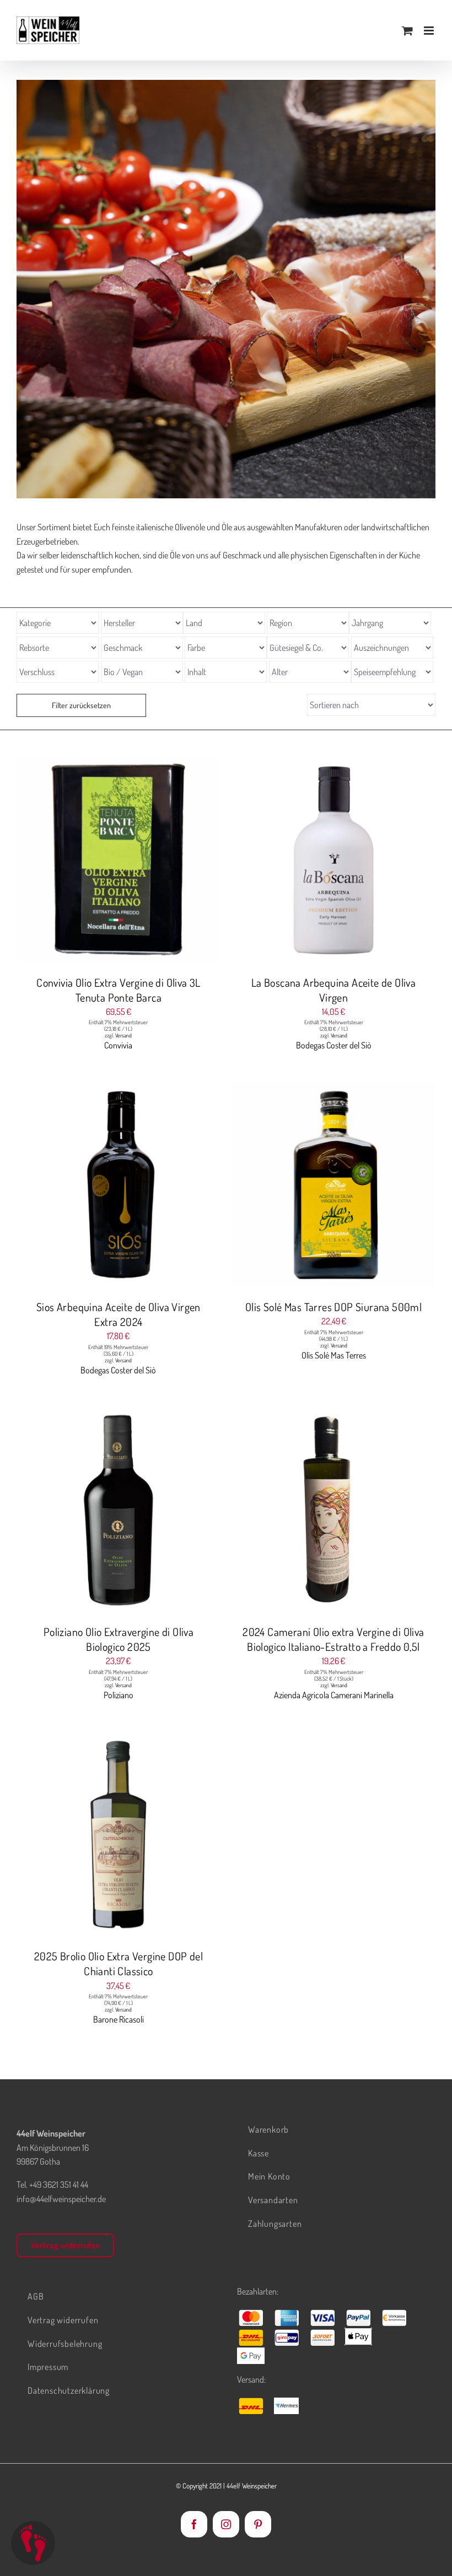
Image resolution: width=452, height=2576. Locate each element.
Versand (123, 1035)
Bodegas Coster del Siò (334, 1045)
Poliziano (119, 1695)
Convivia (118, 1045)
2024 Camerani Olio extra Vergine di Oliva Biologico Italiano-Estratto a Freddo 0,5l (333, 1639)
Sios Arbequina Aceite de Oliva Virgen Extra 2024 (119, 1314)
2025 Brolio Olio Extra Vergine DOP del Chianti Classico (119, 1963)
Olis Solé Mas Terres (334, 1355)
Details (160, 862)
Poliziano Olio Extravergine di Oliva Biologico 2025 (119, 1639)
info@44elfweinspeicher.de (61, 2199)
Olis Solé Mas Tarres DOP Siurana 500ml (333, 1307)
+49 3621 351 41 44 (59, 2184)
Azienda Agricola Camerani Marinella (334, 1695)
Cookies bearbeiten (33, 2543)
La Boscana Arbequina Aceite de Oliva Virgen (333, 990)
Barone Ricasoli (119, 2019)
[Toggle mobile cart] (407, 31)
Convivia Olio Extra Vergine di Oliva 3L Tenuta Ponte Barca (119, 990)
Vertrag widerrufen (65, 2245)
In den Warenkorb (96, 862)
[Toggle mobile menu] (430, 31)
